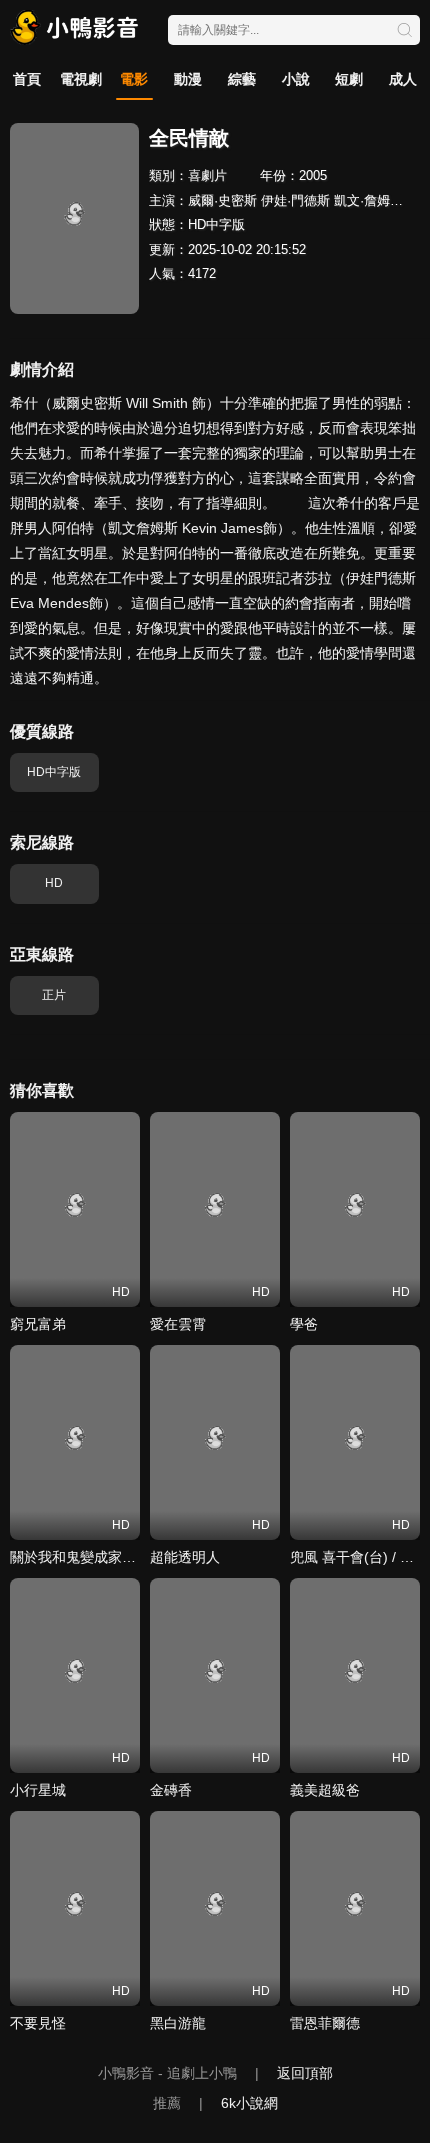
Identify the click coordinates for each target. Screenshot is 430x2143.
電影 (134, 79)
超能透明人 (185, 1557)
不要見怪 (38, 2023)
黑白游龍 (178, 2023)
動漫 (188, 79)
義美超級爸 (325, 1790)
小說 (296, 79)
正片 (54, 995)
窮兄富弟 (38, 1324)
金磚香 (171, 1790)
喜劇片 (207, 175)
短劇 (349, 79)
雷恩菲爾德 (325, 2023)
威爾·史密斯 (222, 200)
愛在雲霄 (178, 1324)
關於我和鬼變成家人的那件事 (101, 1557)
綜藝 (242, 79)
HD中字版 (54, 772)
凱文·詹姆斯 (368, 200)
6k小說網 (249, 2103)
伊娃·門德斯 (295, 200)
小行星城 (38, 1790)
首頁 (27, 79)
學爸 (304, 1324)
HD (54, 883)
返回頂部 (305, 2073)
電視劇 (81, 79)
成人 (403, 79)
